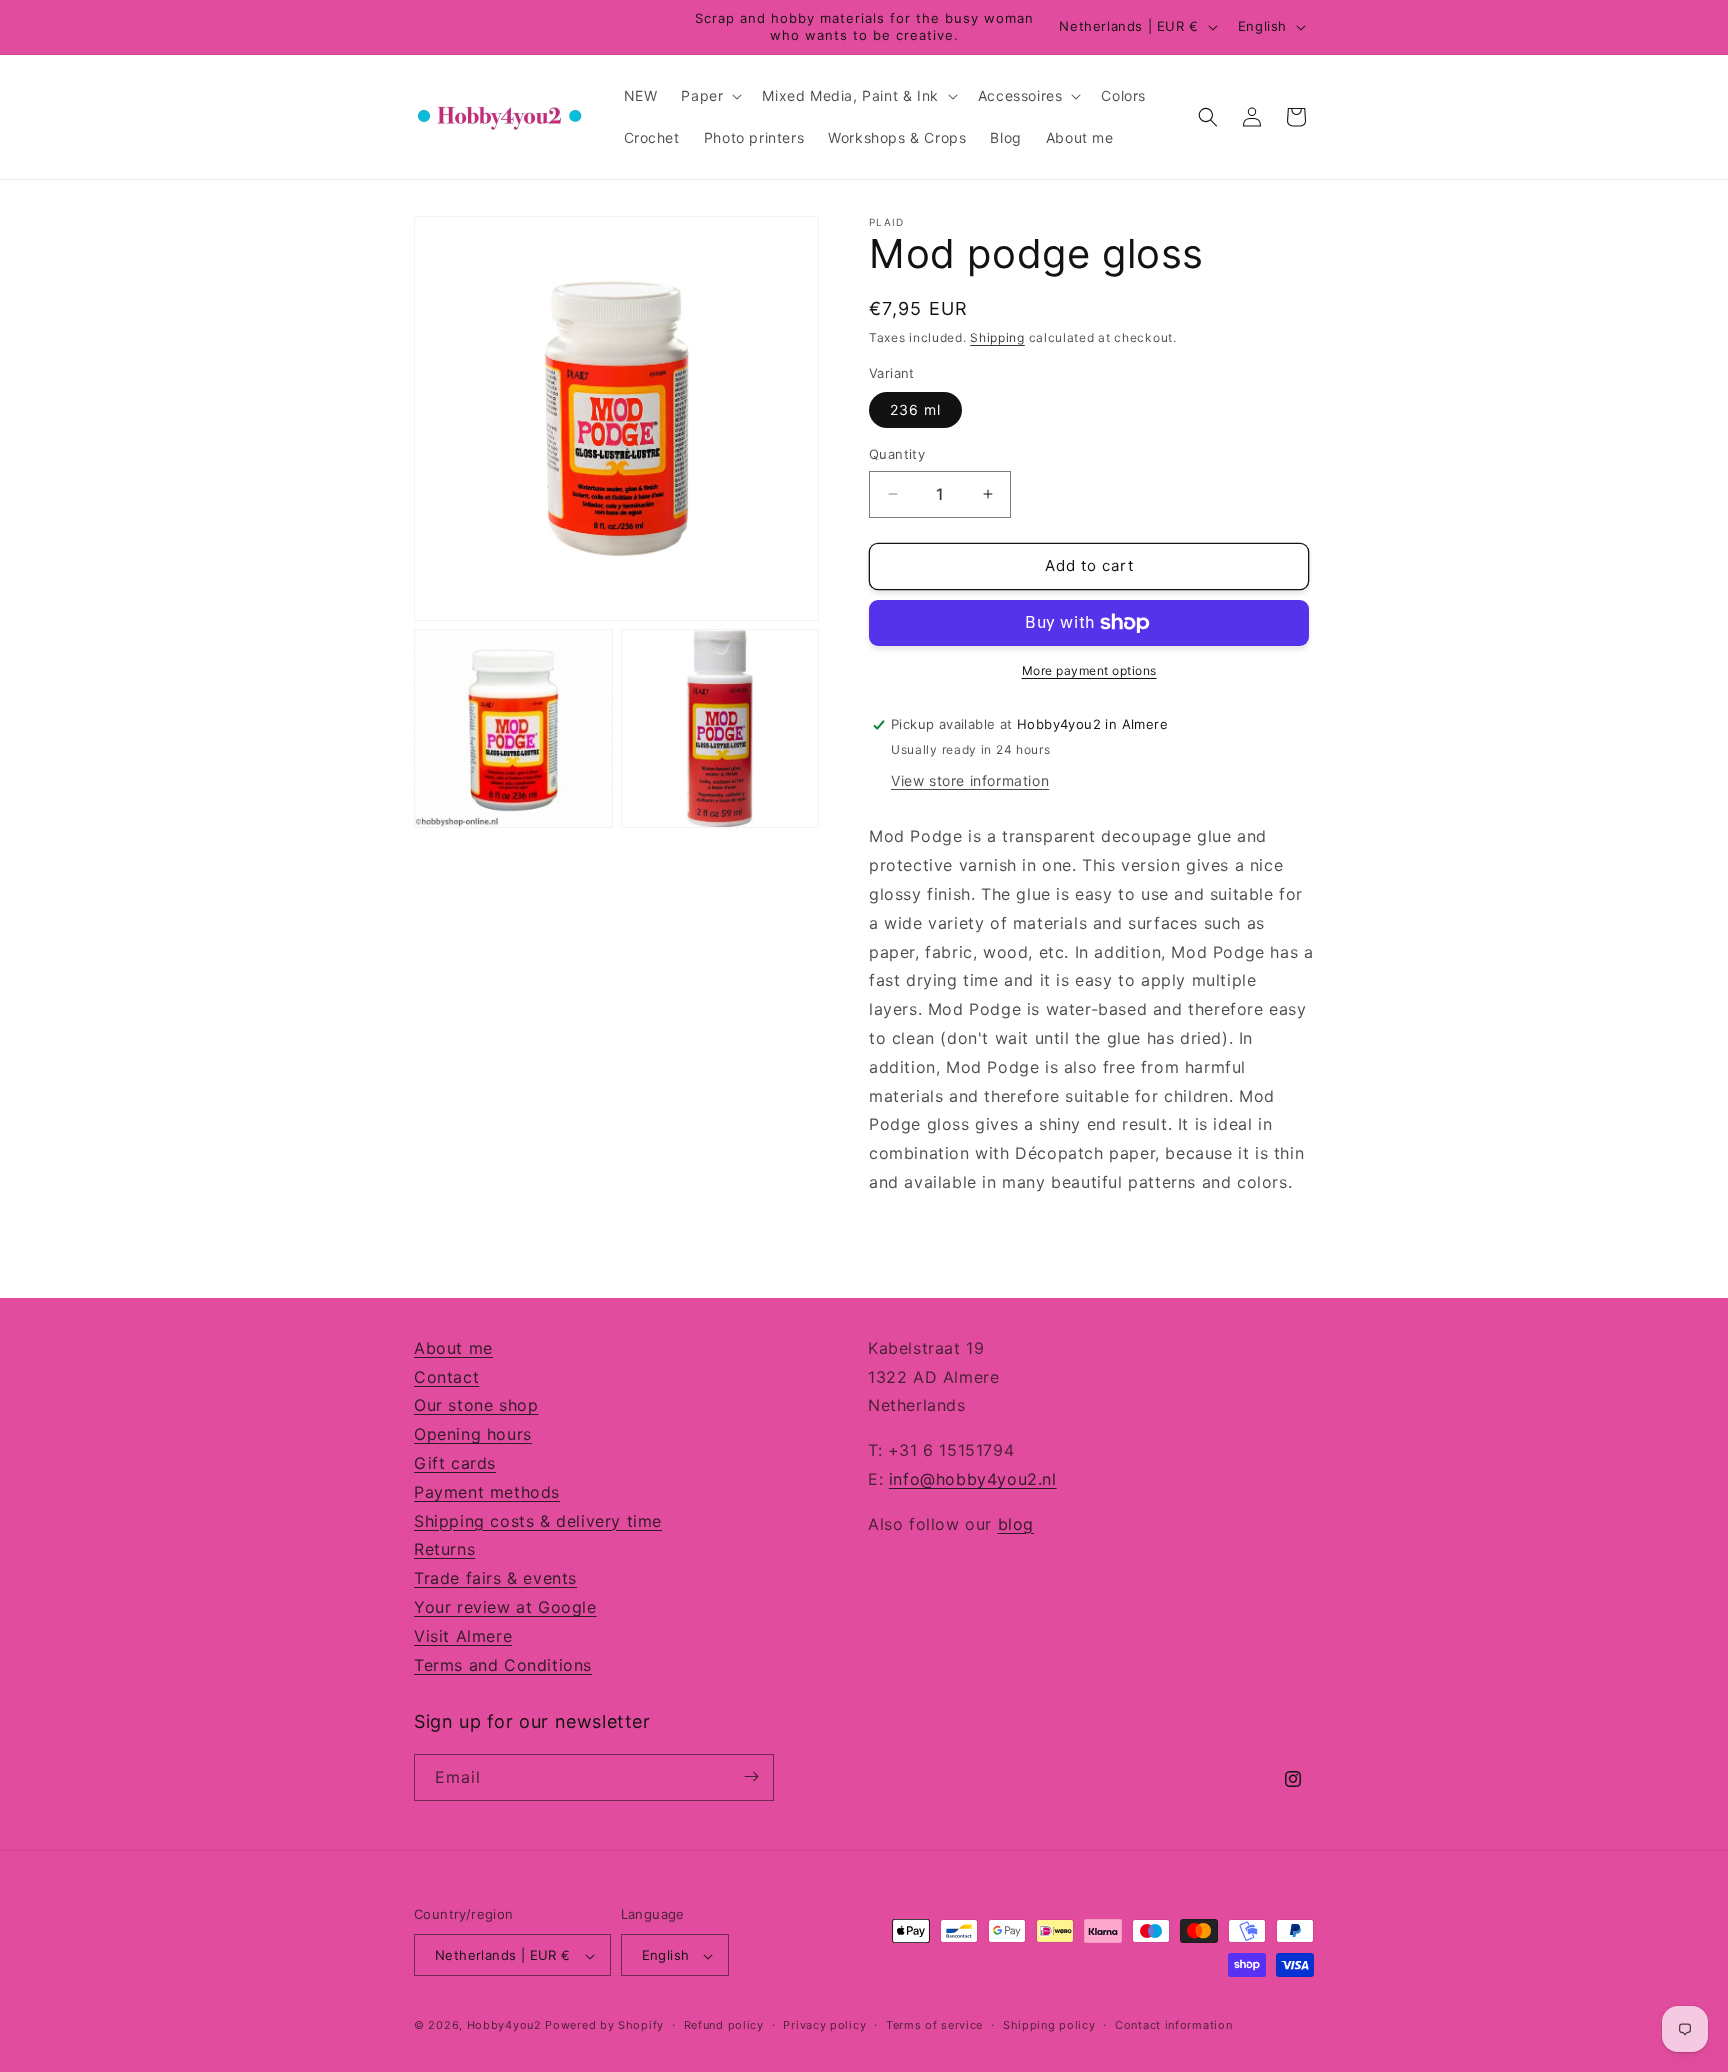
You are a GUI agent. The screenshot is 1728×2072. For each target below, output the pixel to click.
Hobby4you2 (504, 2026)
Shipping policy (1049, 2025)
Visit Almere (463, 1636)
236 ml (915, 409)
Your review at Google (505, 1607)
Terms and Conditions (503, 1665)
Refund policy (724, 2025)
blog (1016, 1524)
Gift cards (455, 1463)
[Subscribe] (751, 1776)
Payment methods (487, 1492)
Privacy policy (824, 2025)
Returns (444, 1550)
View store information (970, 780)
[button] (709, 96)
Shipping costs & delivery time (538, 1521)
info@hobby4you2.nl (973, 1479)
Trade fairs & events (495, 1579)
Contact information (1173, 2025)
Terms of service (934, 2025)
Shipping (997, 337)
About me (453, 1348)
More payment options (1089, 670)
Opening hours (473, 1435)
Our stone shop (476, 1406)
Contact (446, 1377)
